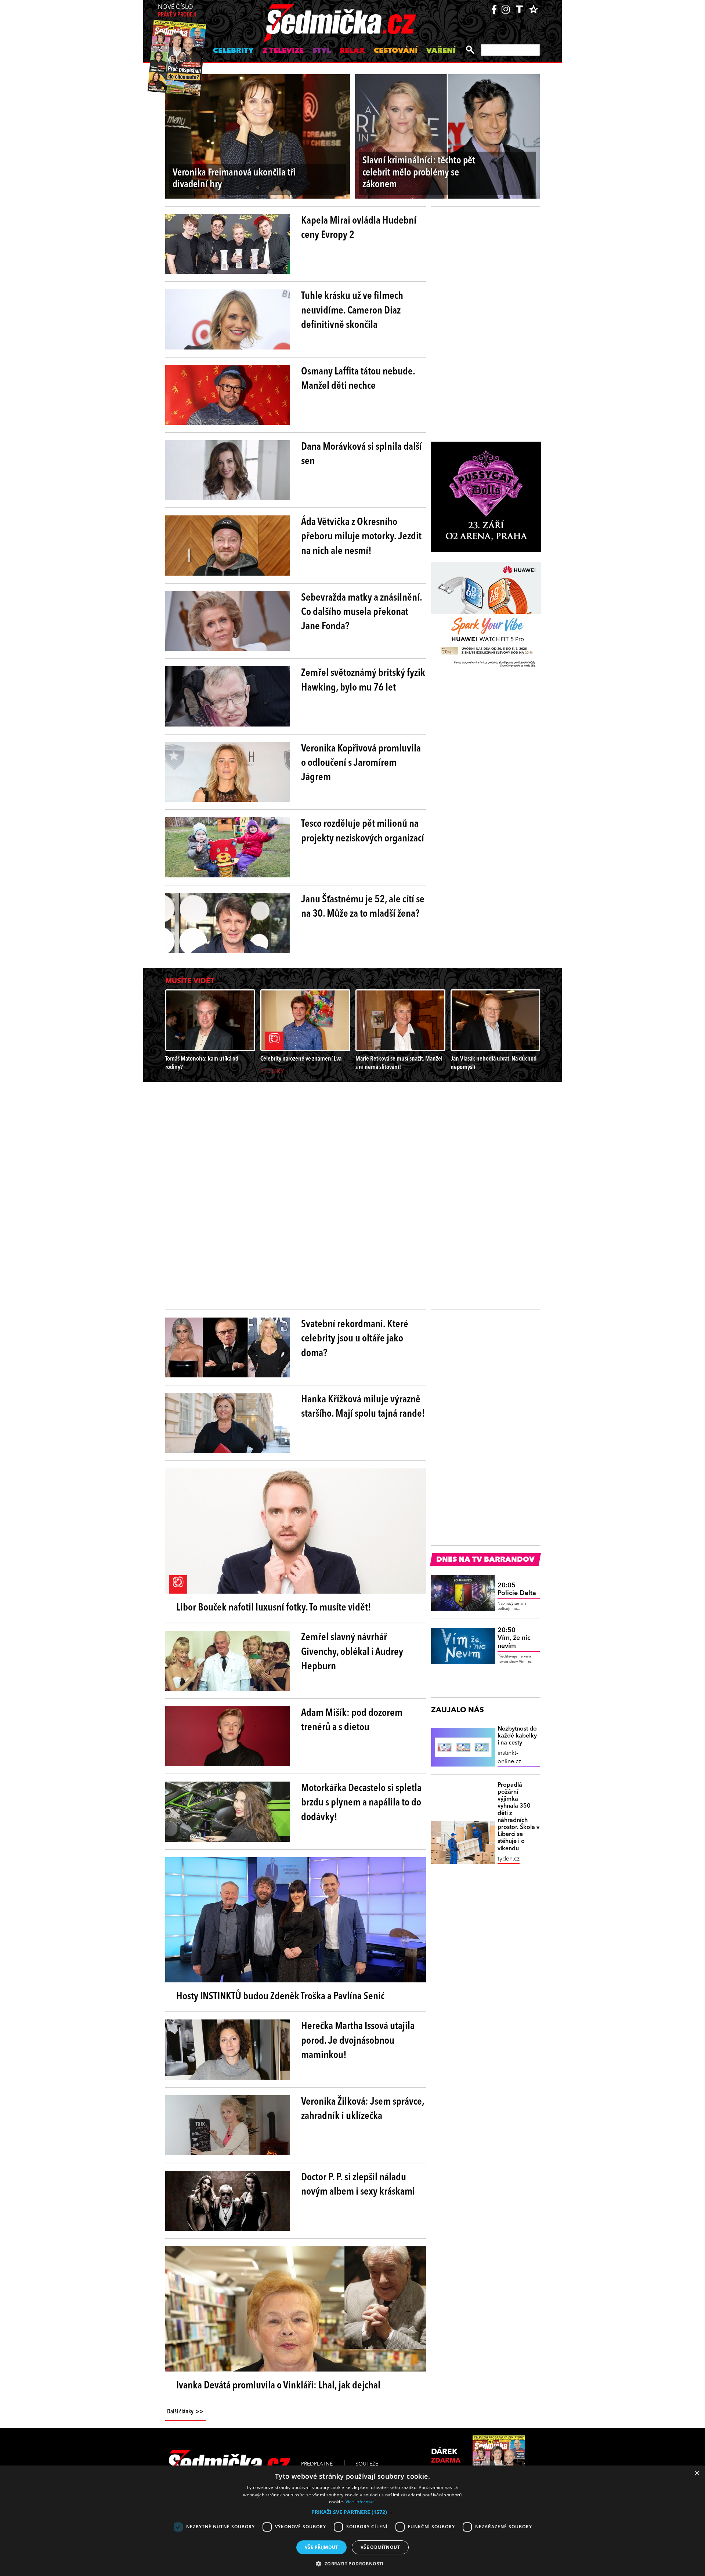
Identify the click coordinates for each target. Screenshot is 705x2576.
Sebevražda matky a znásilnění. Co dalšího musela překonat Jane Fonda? (361, 612)
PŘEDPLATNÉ (317, 2464)
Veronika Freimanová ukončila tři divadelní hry (234, 179)
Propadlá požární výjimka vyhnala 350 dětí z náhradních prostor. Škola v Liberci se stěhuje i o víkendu (518, 1817)
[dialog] (352, 2521)
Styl (322, 51)
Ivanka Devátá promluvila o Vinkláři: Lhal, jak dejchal (278, 2386)
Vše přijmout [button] (321, 2547)
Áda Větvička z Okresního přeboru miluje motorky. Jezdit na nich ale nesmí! (361, 537)
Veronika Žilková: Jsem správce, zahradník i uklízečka (363, 2109)
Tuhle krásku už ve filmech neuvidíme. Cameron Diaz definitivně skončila (352, 311)
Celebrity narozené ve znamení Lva (301, 1059)
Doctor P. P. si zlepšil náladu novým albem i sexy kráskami (358, 2185)
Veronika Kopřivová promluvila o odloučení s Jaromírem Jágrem (361, 763)
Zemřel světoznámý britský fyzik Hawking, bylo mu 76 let (363, 680)
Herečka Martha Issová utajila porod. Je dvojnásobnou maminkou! (358, 2041)
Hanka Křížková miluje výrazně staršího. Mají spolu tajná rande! (363, 1407)
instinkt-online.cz (509, 1757)
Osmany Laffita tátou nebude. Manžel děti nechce (358, 379)
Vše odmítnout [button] (380, 2547)
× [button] (697, 2473)
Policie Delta (517, 1590)
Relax (352, 51)
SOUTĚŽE (367, 2464)
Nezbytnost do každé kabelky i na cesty (517, 1736)
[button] (352, 2512)
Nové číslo (177, 11)
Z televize (283, 51)
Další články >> (185, 2412)
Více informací (361, 2502)
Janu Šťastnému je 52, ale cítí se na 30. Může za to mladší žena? (363, 907)
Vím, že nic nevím (514, 1638)
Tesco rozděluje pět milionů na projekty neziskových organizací (363, 831)
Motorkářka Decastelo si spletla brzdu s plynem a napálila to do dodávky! (361, 1803)
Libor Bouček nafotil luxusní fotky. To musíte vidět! (274, 1608)
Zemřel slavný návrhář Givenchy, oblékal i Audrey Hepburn (352, 1652)
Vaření (441, 51)
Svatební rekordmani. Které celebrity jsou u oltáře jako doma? (355, 1339)
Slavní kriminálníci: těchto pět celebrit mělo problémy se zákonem (419, 173)
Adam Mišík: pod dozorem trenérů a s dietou (352, 1720)
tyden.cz (509, 1859)
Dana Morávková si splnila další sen (361, 454)
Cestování (396, 51)
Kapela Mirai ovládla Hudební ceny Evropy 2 (359, 228)
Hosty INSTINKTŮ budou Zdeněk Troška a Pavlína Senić (280, 1997)
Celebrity (233, 51)
